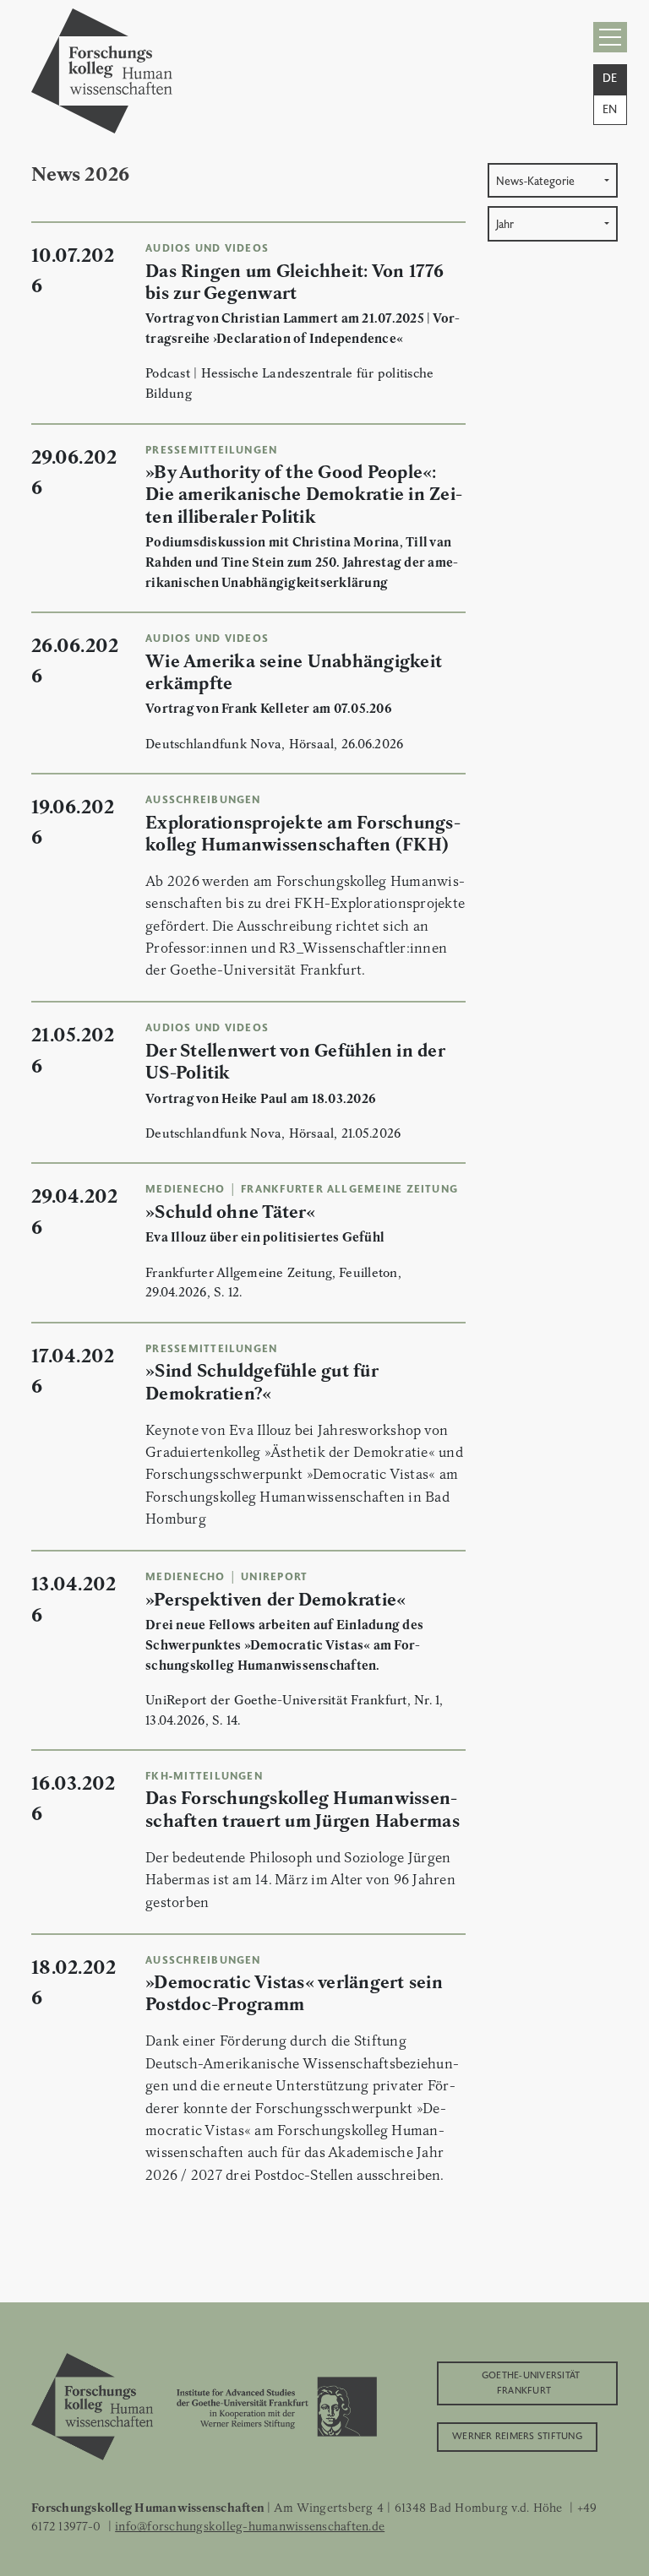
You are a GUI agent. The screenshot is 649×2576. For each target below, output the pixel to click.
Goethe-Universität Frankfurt (531, 2381)
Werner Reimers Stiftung (517, 2435)
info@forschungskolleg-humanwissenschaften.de (250, 2526)
